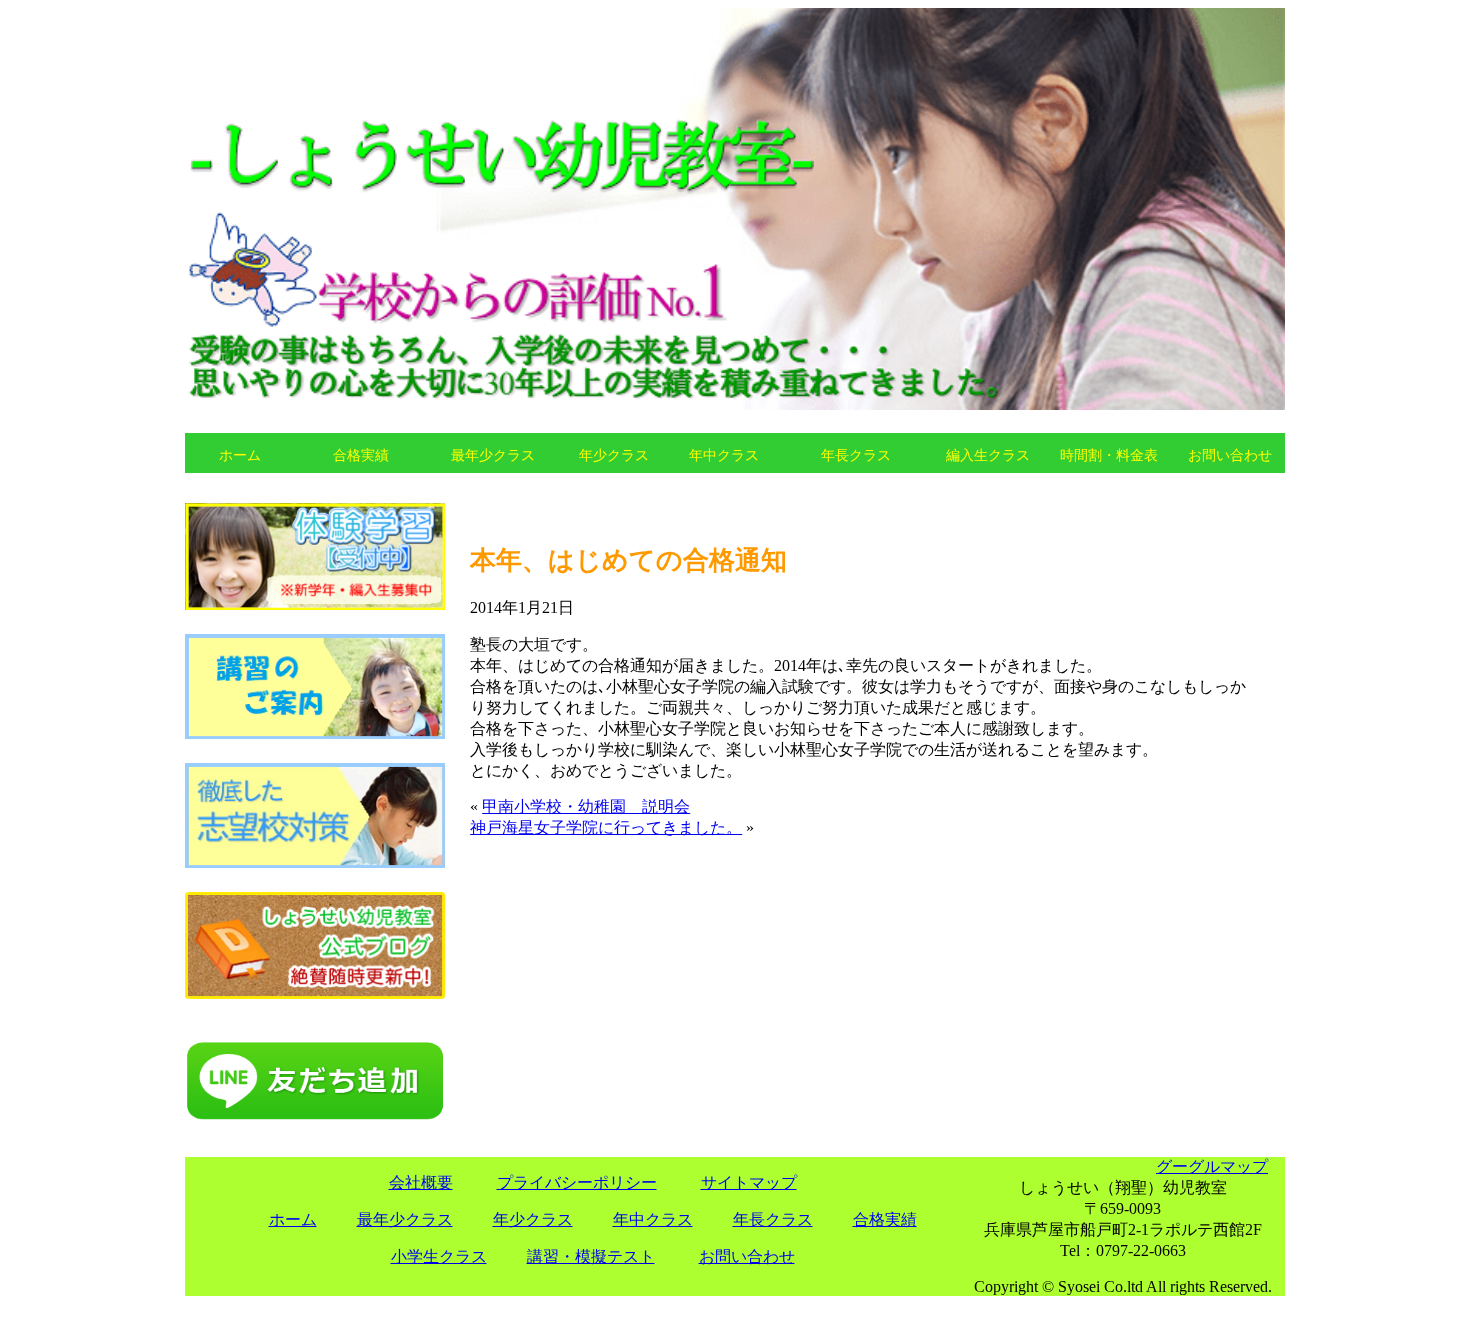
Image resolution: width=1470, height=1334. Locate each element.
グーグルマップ (1212, 1166)
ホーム (240, 455)
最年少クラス (493, 455)
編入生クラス (988, 455)
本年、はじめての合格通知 (628, 560)
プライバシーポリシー (577, 1182)
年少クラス (614, 455)
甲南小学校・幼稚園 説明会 (586, 806)
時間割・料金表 (1109, 455)
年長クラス (856, 455)
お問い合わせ (1230, 455)
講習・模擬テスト (591, 1256)
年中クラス (724, 455)
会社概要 (421, 1182)
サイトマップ (749, 1182)
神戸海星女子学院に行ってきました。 (606, 827)
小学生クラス (439, 1256)
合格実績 (361, 455)
